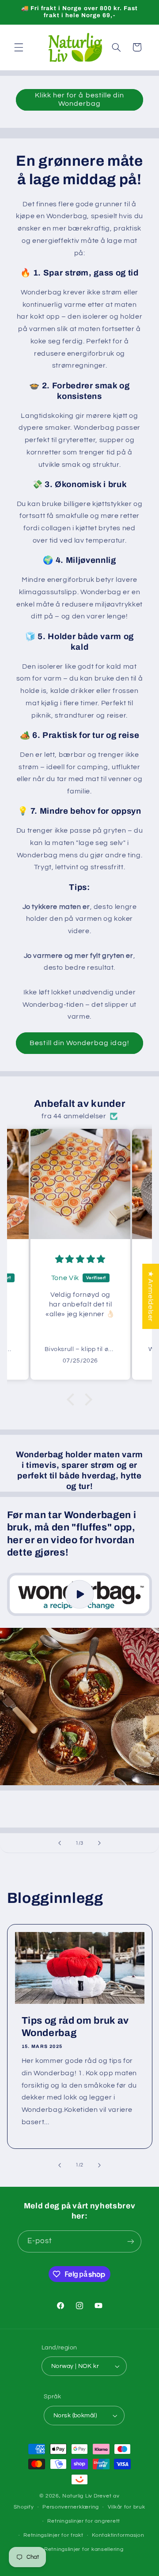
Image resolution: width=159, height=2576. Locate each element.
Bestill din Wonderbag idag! (79, 1043)
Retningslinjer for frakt (53, 2535)
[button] (19, 47)
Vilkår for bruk (127, 2507)
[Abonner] (131, 2241)
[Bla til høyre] (99, 2165)
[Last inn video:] (80, 1595)
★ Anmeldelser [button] (151, 1296)
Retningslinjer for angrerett (84, 2521)
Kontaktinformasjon (118, 2535)
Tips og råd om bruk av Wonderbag (75, 2027)
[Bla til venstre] (60, 2165)
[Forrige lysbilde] (60, 1843)
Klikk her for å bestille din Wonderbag (79, 99)
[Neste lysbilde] (99, 1843)
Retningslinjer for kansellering (84, 2549)
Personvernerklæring (71, 2507)
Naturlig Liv (77, 2496)
